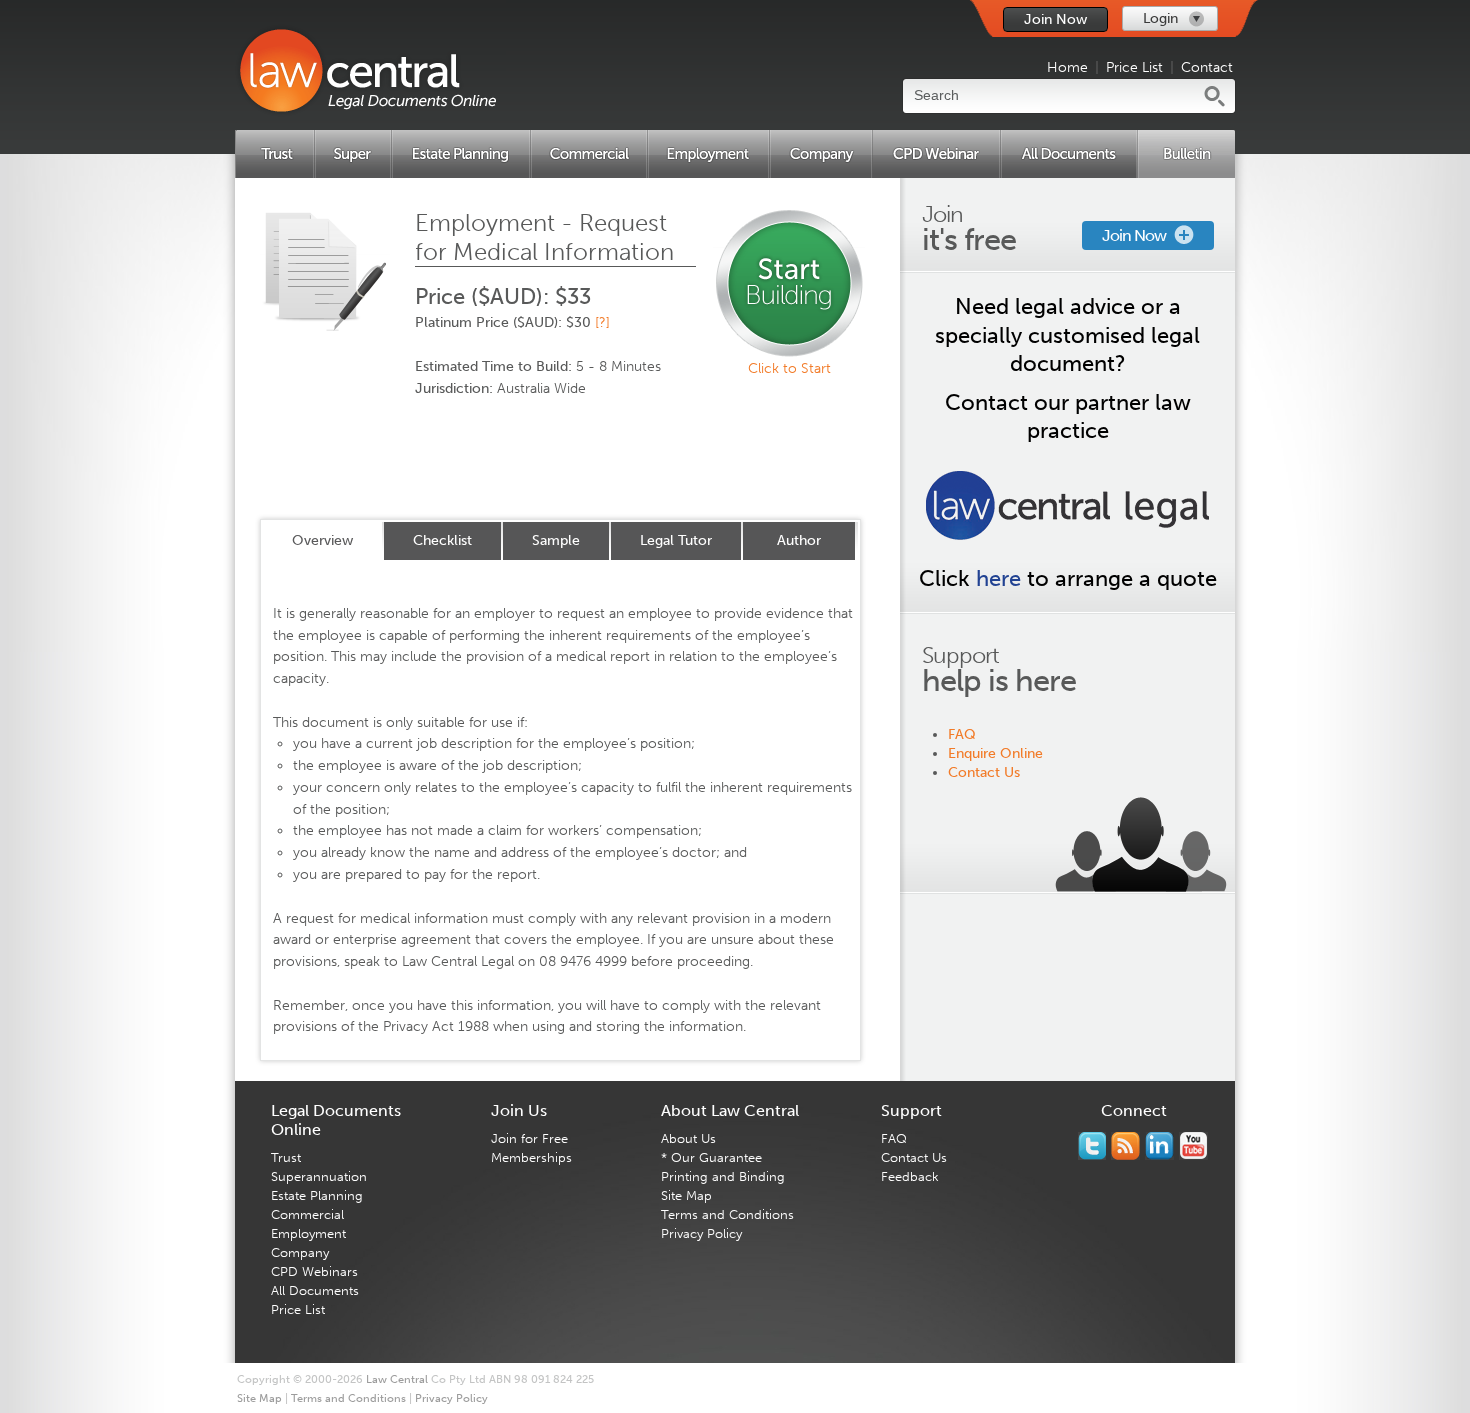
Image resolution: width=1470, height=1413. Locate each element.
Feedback (910, 1176)
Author (799, 540)
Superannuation (319, 1176)
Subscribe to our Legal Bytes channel (1193, 1146)
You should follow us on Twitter (1092, 1146)
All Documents (315, 1290)
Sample (556, 540)
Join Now (1055, 19)
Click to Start (789, 368)
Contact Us (984, 772)
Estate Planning (317, 1195)
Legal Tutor (676, 540)
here (998, 578)
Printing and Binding (723, 1176)
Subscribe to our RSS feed (1125, 1146)
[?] (602, 322)
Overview (322, 540)
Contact (1207, 67)
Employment (308, 1233)
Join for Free (529, 1138)
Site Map (686, 1195)
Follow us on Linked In (1159, 1146)
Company (300, 1252)
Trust (286, 1157)
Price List (1134, 67)
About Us (688, 1138)
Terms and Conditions (727, 1214)
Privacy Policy (701, 1233)
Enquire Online (995, 753)
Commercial (307, 1214)
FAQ (962, 734)
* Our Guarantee (711, 1157)
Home (1067, 67)
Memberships (531, 1157)
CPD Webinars (314, 1271)
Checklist (442, 540)
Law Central (397, 1379)
